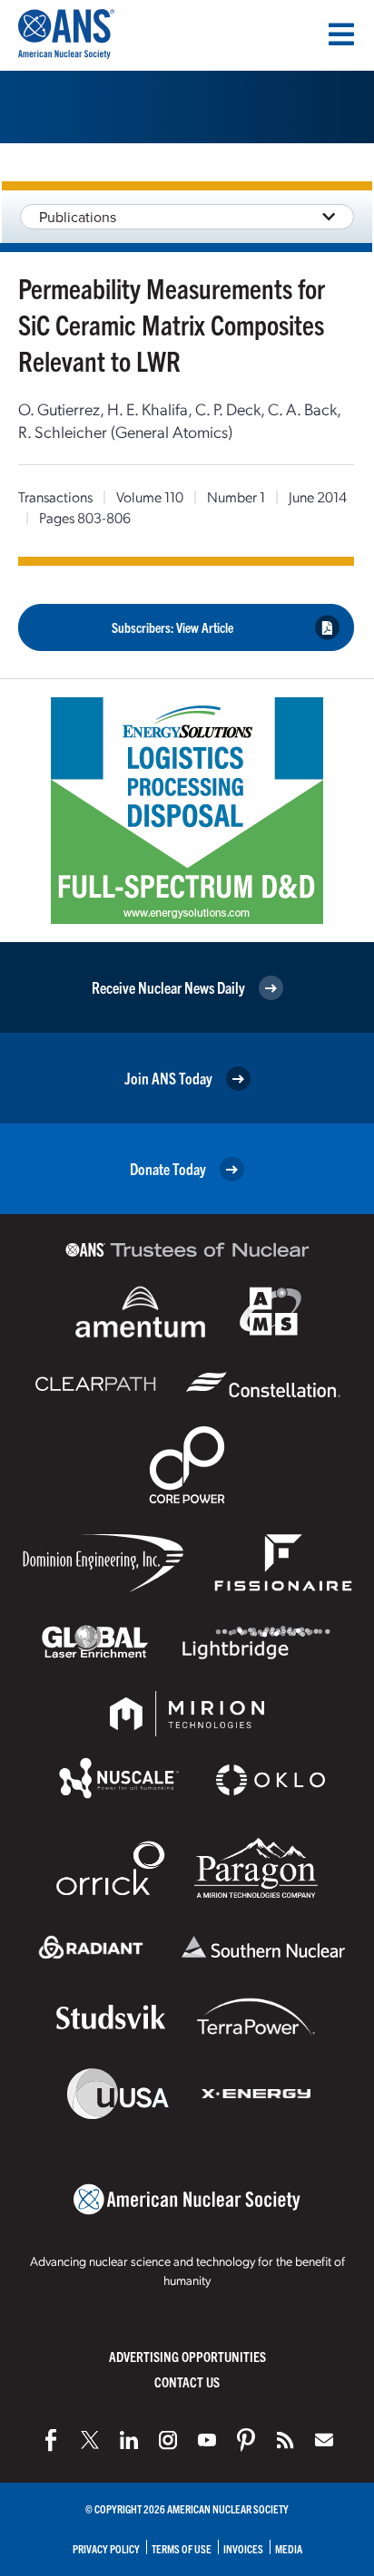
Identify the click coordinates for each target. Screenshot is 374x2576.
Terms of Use (182, 2548)
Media (289, 2548)
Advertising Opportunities (187, 2356)
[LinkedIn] (129, 2440)
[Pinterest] (246, 2440)
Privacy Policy (106, 2548)
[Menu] (341, 34)
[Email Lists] (324, 2440)
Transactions (55, 496)
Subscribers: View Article (172, 627)
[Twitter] (90, 2440)
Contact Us (187, 2382)
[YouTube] (207, 2440)
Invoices (243, 2548)
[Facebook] (51, 2440)
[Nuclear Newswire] (285, 2440)
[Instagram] (168, 2440)
